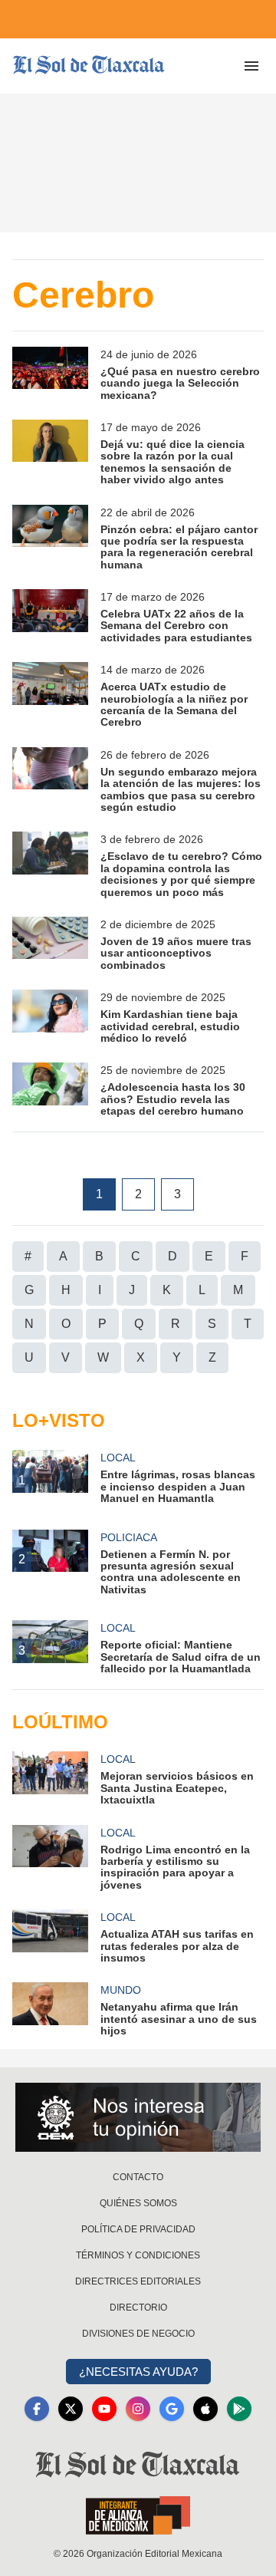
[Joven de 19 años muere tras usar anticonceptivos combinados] (50, 944)
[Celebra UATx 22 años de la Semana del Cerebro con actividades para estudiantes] (50, 616)
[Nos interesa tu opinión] (138, 2117)
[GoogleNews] (172, 2409)
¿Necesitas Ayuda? (138, 2372)
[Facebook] (37, 2409)
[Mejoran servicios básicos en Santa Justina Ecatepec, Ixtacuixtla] (50, 1779)
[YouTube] (104, 2409)
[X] (71, 2409)
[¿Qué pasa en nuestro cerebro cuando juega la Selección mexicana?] (50, 374)
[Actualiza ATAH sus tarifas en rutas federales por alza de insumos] (50, 1937)
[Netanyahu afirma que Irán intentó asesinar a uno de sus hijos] (50, 2009)
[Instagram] (138, 2409)
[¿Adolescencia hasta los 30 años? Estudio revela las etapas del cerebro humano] (50, 1090)
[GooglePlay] (239, 2409)
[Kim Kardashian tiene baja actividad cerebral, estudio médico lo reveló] (50, 1017)
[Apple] (205, 2409)
